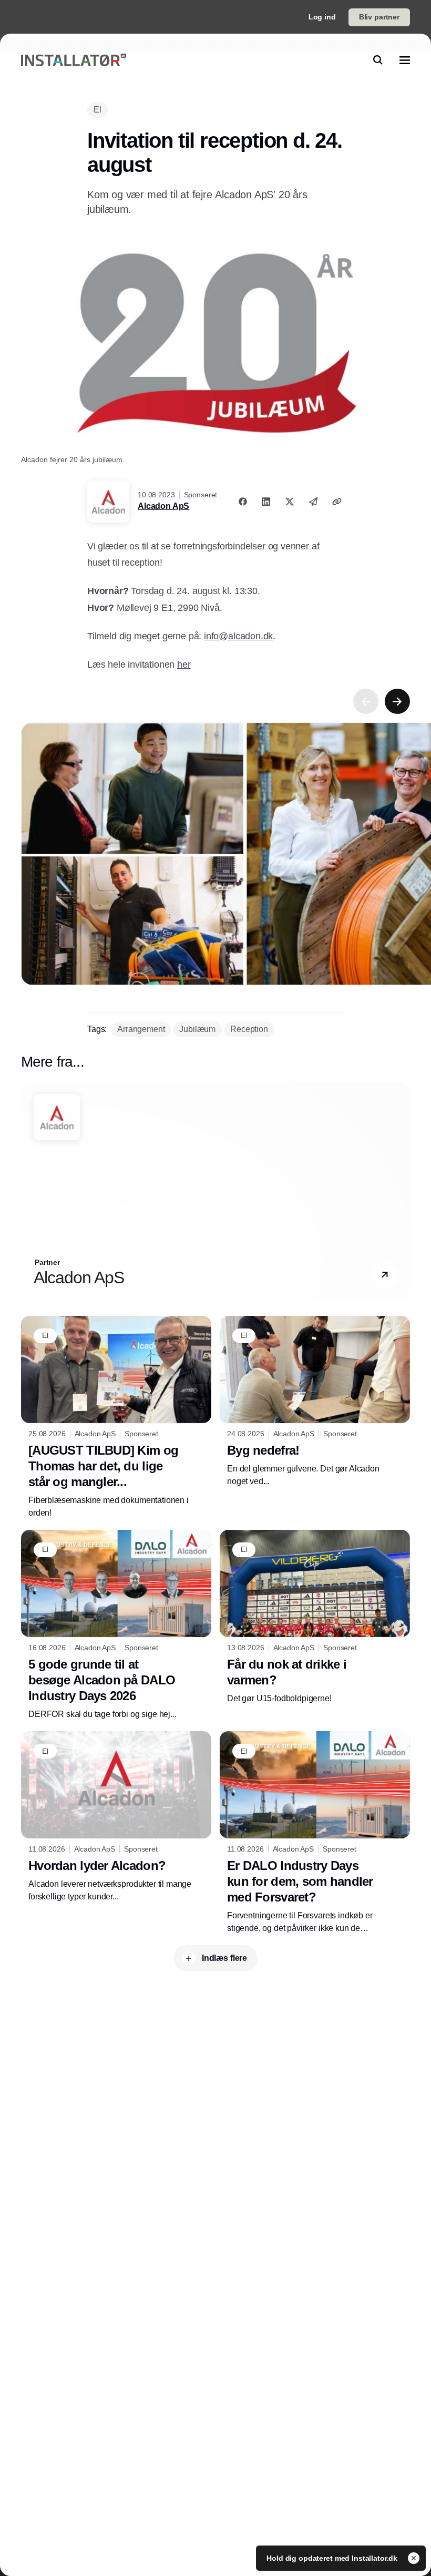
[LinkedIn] (266, 502)
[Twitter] (290, 502)
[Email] (313, 502)
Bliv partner (379, 17)
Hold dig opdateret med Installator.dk (333, 2558)
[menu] (405, 60)
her (184, 665)
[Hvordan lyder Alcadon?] (116, 1817)
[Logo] (74, 60)
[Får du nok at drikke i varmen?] (315, 1617)
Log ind (322, 17)
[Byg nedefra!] (315, 1402)
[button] (385, 1275)
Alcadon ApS (163, 506)
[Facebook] (243, 502)
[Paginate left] (366, 701)
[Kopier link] (337, 502)
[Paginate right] (397, 701)
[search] (378, 60)
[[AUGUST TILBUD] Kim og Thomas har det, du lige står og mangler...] (116, 1418)
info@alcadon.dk (238, 636)
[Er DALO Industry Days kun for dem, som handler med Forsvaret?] (315, 1833)
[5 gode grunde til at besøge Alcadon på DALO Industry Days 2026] (116, 1625)
